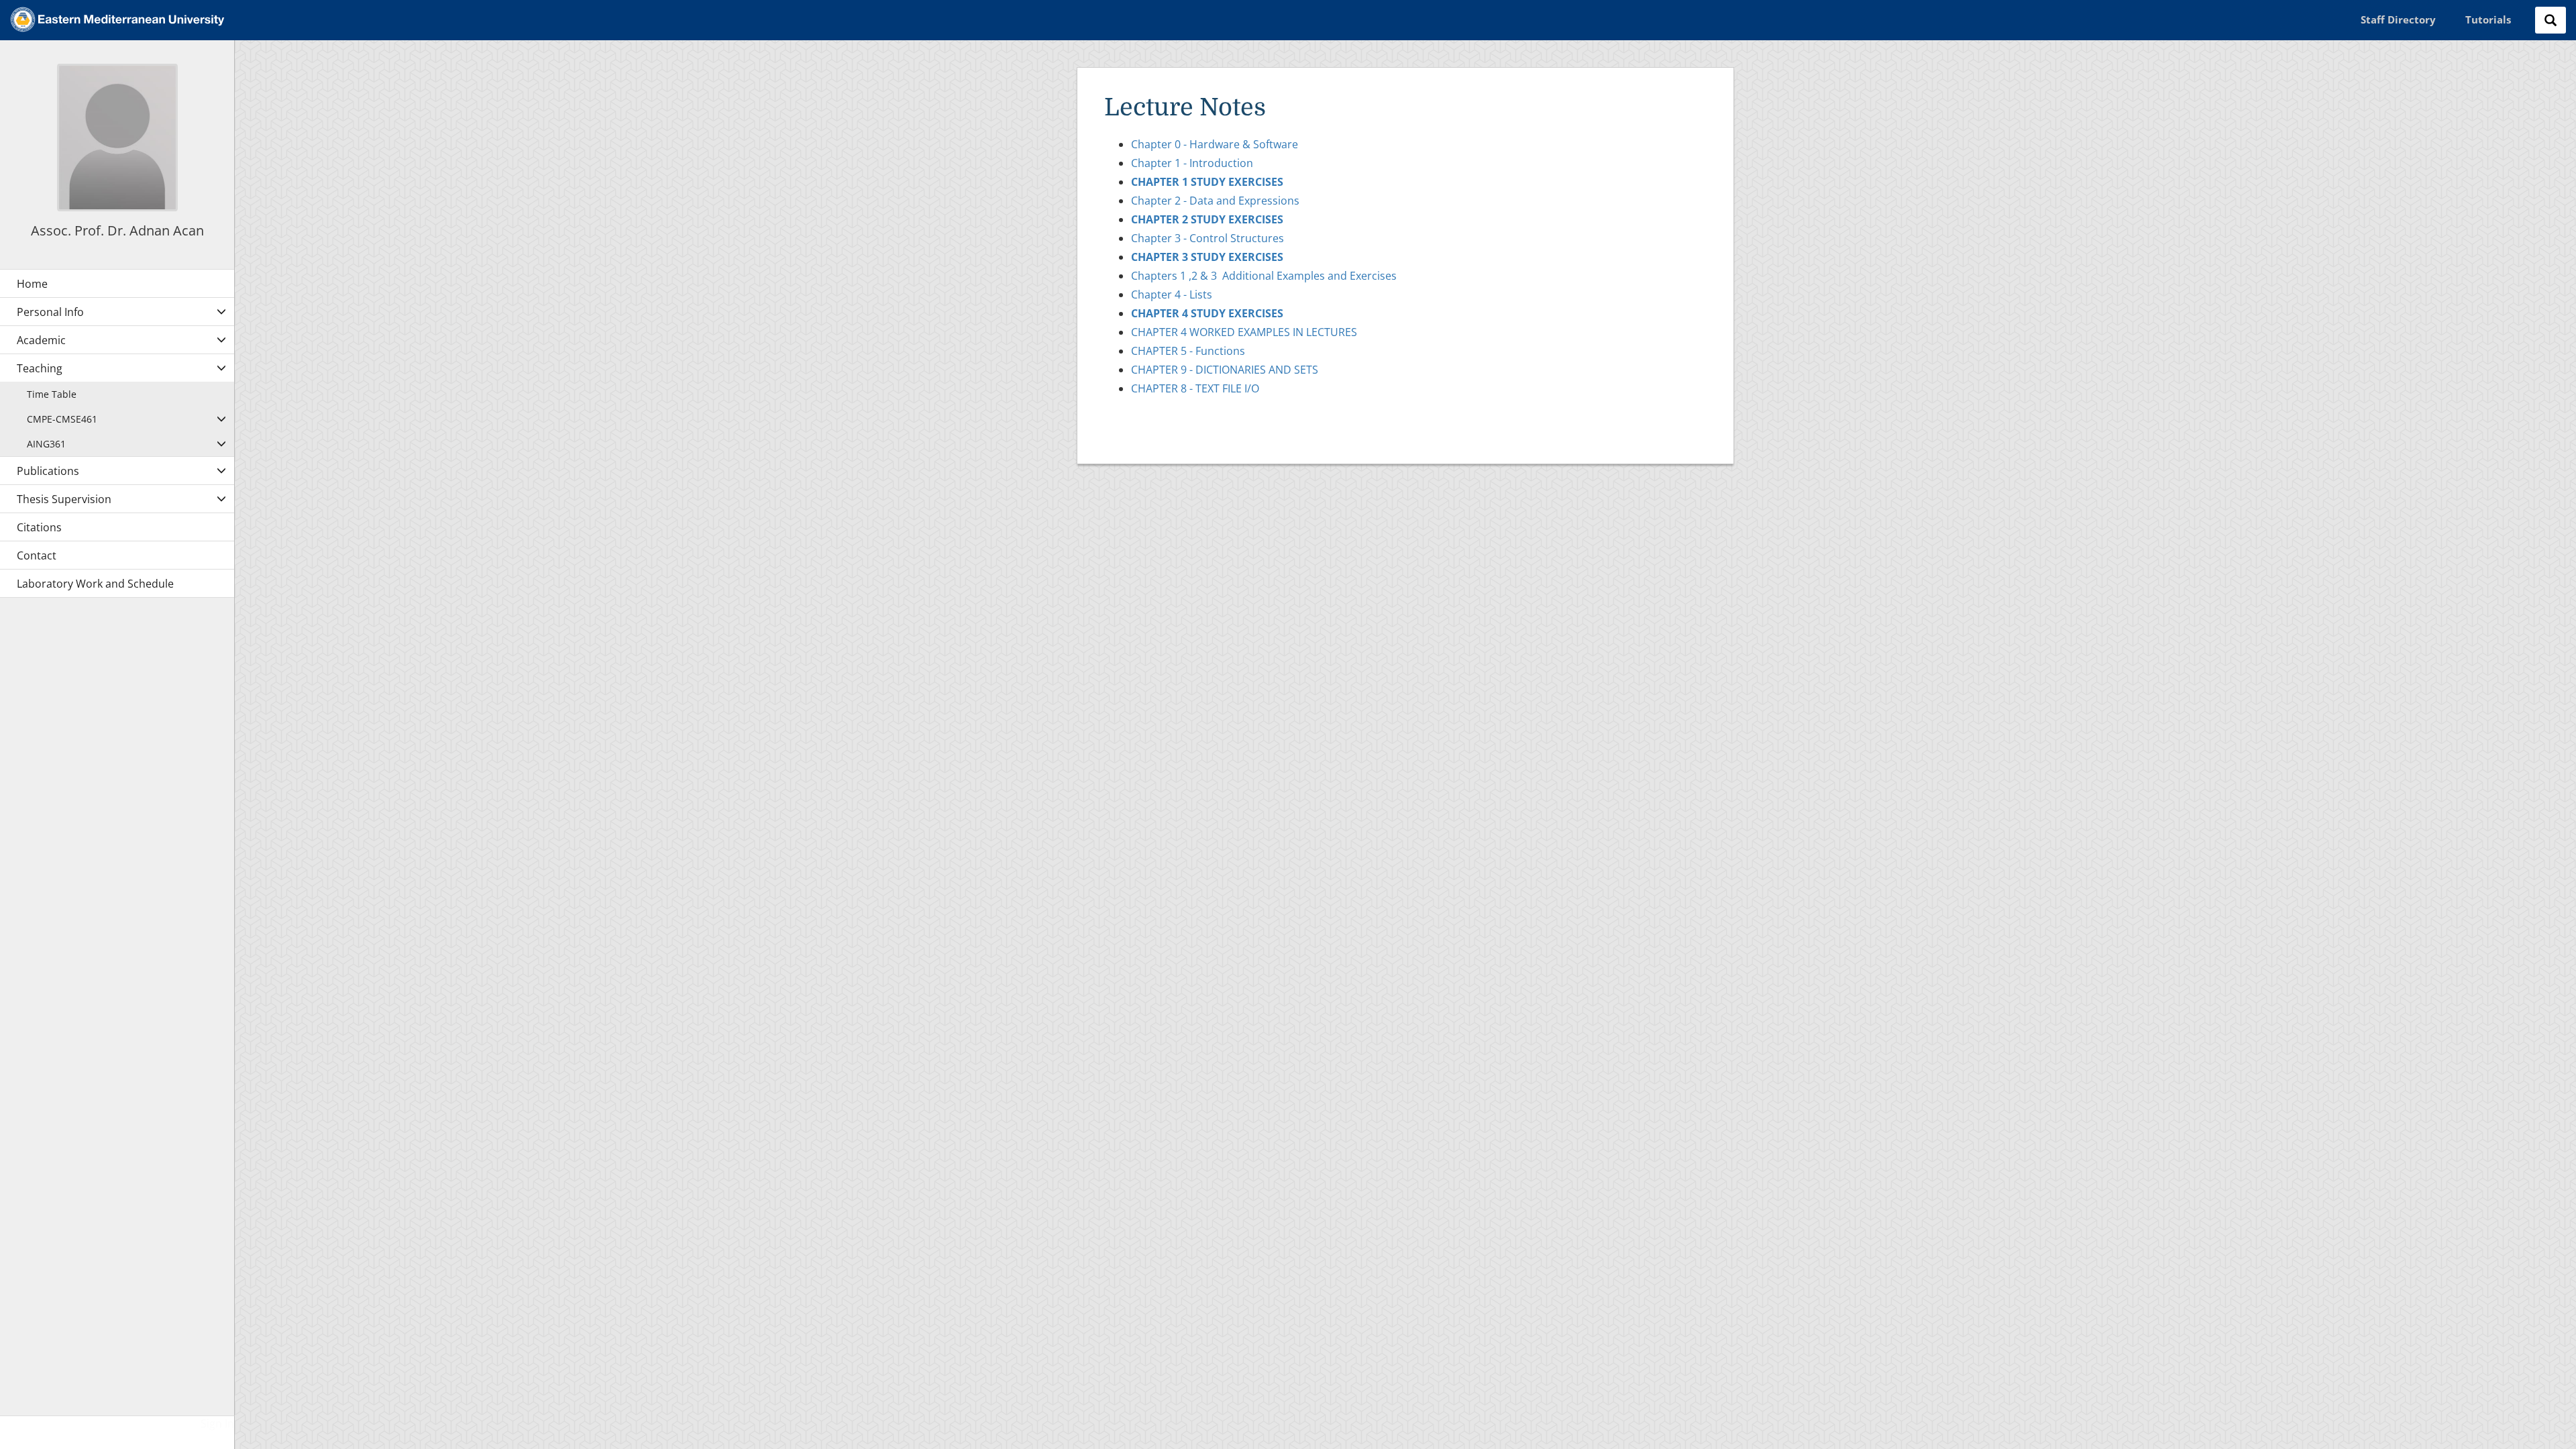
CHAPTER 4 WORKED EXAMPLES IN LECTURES (1244, 332)
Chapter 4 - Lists (1172, 294)
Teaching (40, 368)
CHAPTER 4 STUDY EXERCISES (1207, 313)
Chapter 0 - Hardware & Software (1215, 144)
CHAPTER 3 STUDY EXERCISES (1207, 257)
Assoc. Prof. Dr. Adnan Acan (117, 230)
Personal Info (50, 312)
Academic (41, 340)
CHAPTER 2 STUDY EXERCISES (1207, 219)
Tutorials (2488, 19)
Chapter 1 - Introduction (1192, 163)
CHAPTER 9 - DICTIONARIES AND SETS (1225, 370)
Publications (48, 471)
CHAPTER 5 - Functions (1188, 351)
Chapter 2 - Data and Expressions (1215, 201)
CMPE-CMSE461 (62, 419)
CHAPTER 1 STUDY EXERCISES (1207, 182)
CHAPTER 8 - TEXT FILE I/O (1195, 388)
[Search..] (2551, 20)
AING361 (46, 444)
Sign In (217, 1424)
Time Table (52, 394)
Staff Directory (2398, 19)
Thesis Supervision (64, 499)
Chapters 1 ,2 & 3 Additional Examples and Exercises (1264, 276)
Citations (39, 527)
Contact (37, 555)
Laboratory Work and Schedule (95, 584)
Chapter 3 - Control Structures (1207, 238)
